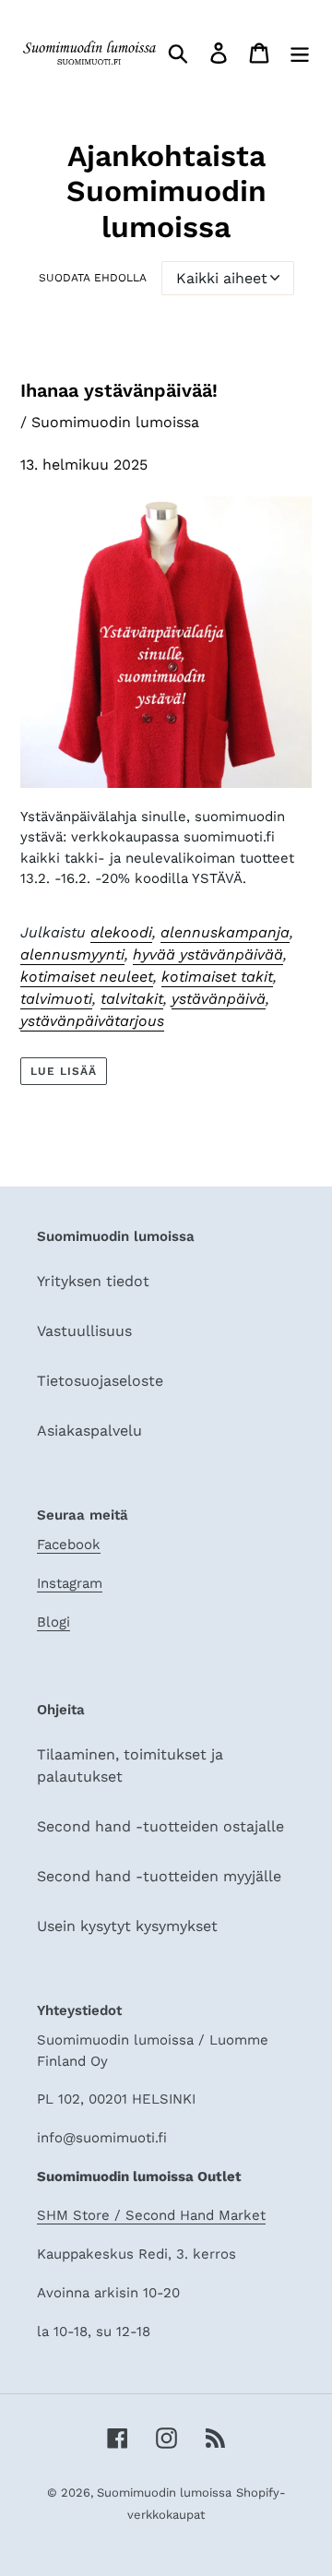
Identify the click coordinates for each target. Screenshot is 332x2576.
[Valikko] (300, 53)
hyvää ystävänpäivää (208, 954)
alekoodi (121, 932)
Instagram (70, 1583)
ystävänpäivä (219, 999)
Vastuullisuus (84, 1331)
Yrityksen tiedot (93, 1281)
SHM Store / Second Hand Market (151, 2215)
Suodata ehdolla (93, 278)
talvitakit (132, 999)
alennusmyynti (72, 954)
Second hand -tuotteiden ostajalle (160, 1826)
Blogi (53, 1622)
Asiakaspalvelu (89, 1431)
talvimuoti (56, 999)
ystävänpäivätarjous (92, 1021)
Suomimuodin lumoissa (164, 2493)
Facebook (69, 1544)
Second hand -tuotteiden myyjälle (159, 1876)
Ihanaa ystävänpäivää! (119, 390)
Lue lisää (64, 1071)
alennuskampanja (225, 932)
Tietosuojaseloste (100, 1381)
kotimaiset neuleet (87, 977)
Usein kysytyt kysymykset (127, 1926)
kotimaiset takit (217, 977)
